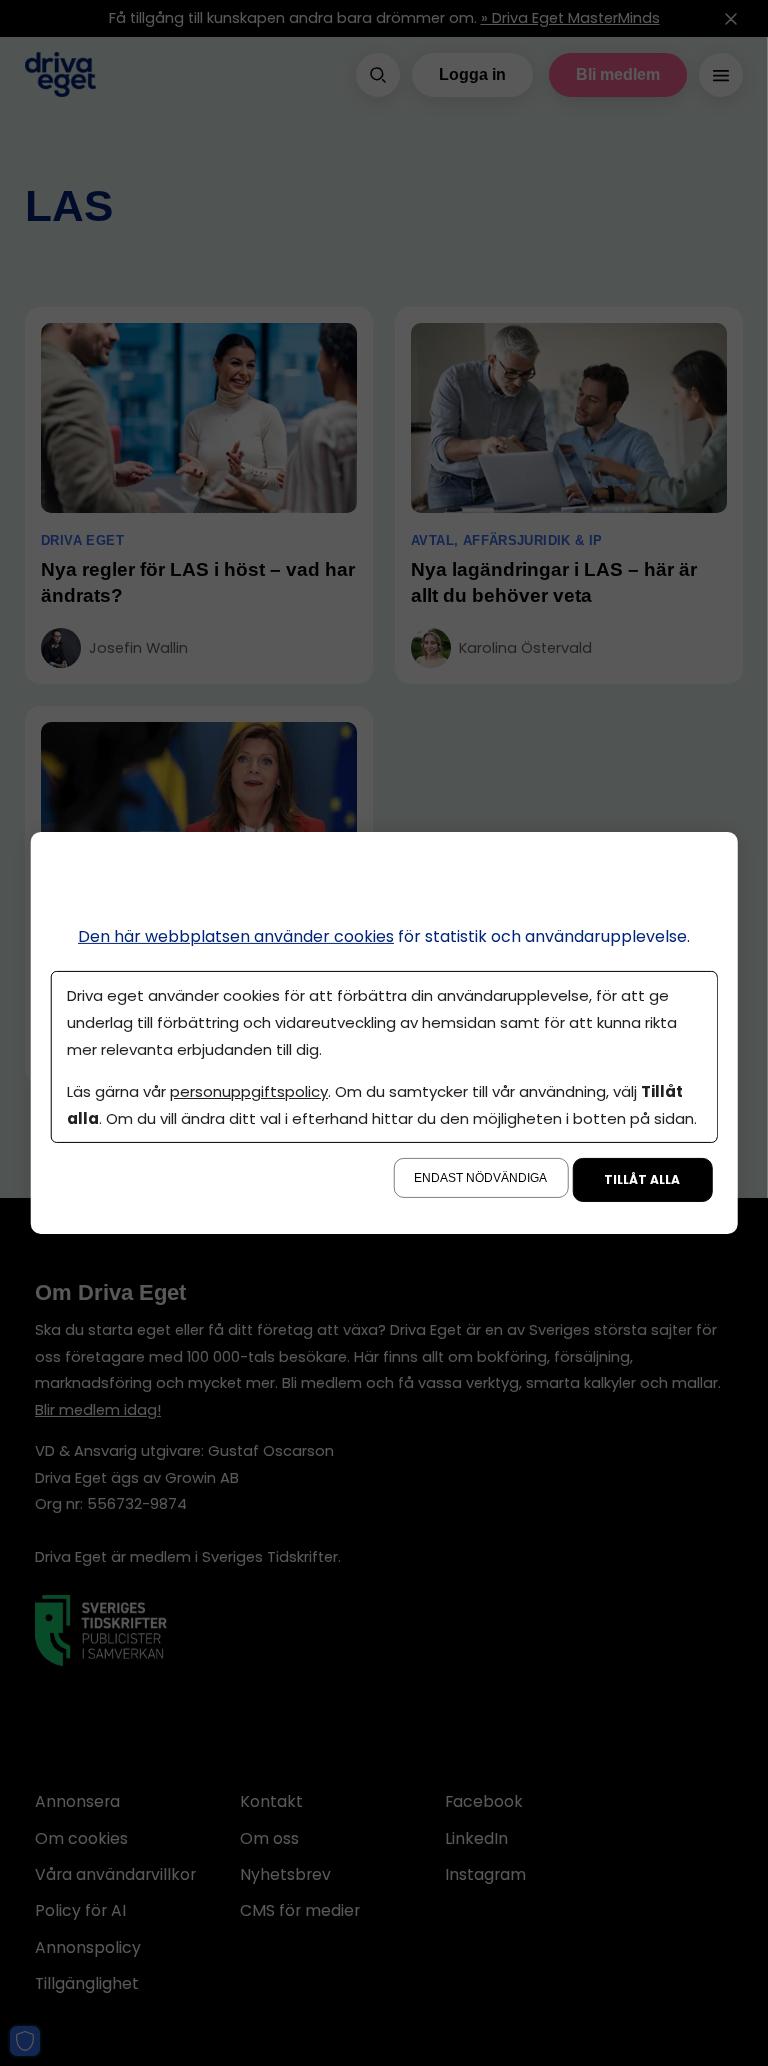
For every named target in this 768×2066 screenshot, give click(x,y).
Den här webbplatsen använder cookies (236, 936)
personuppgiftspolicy (249, 1091)
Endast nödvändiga (480, 1178)
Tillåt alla (642, 1179)
